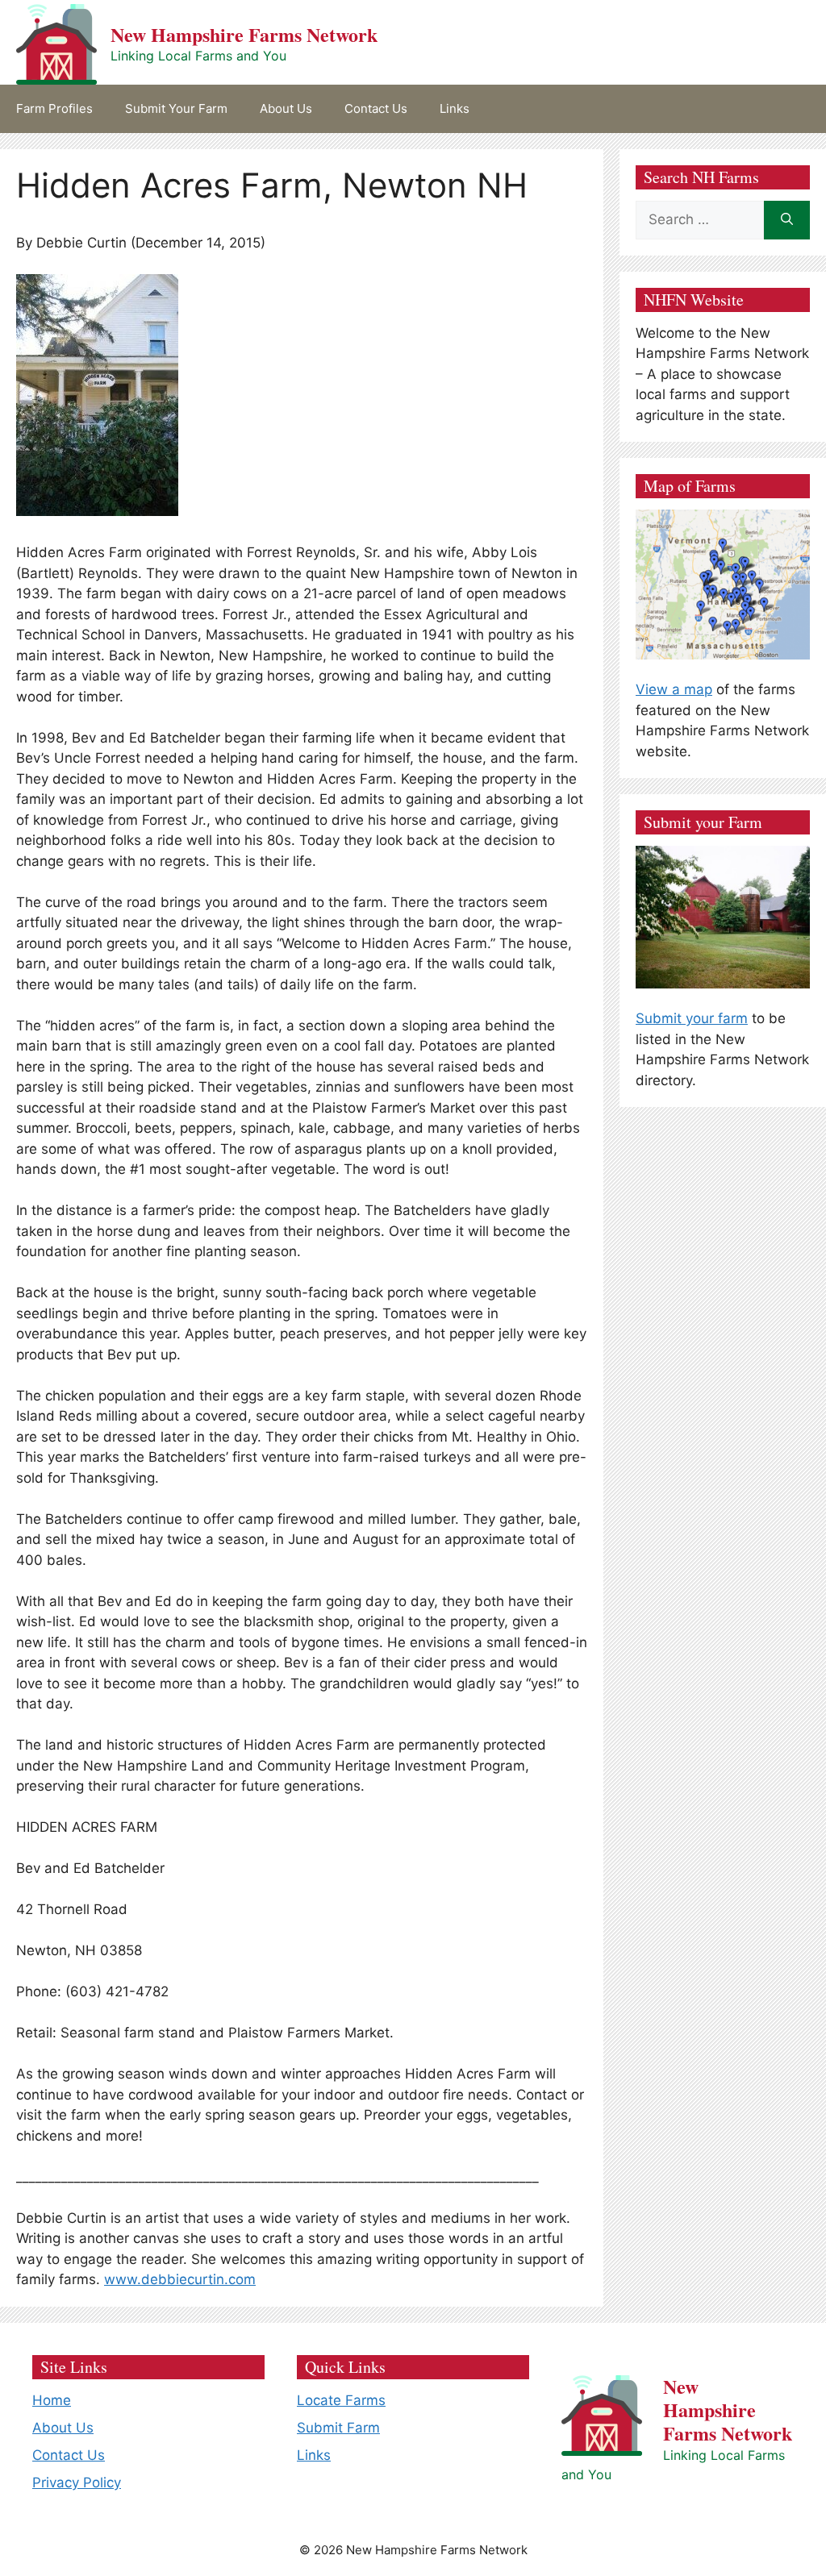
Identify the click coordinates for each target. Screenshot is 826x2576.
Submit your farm (692, 1018)
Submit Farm (338, 2428)
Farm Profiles (54, 108)
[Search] (787, 220)
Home (52, 2400)
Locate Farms (341, 2400)
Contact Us (376, 108)
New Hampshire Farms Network (244, 34)
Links (455, 108)
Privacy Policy (77, 2482)
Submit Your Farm (176, 108)
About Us (286, 108)
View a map (674, 689)
